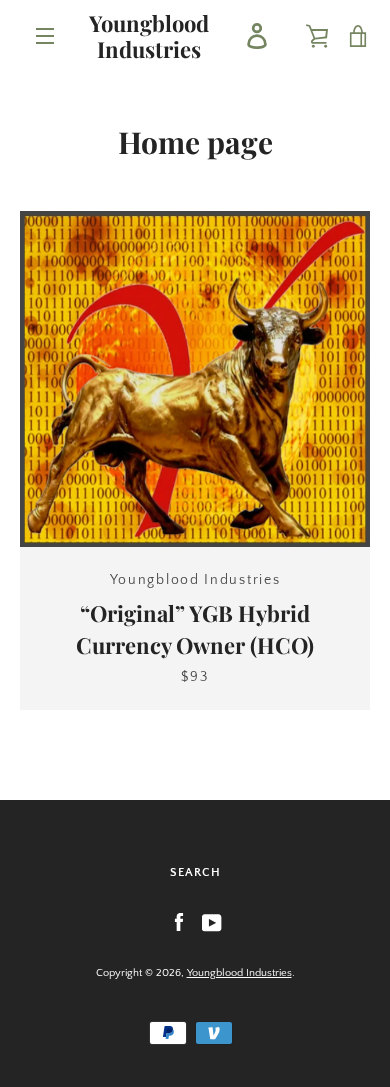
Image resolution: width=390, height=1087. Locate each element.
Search (195, 872)
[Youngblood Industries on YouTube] (212, 922)
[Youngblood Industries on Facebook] (179, 922)
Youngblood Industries (149, 36)
